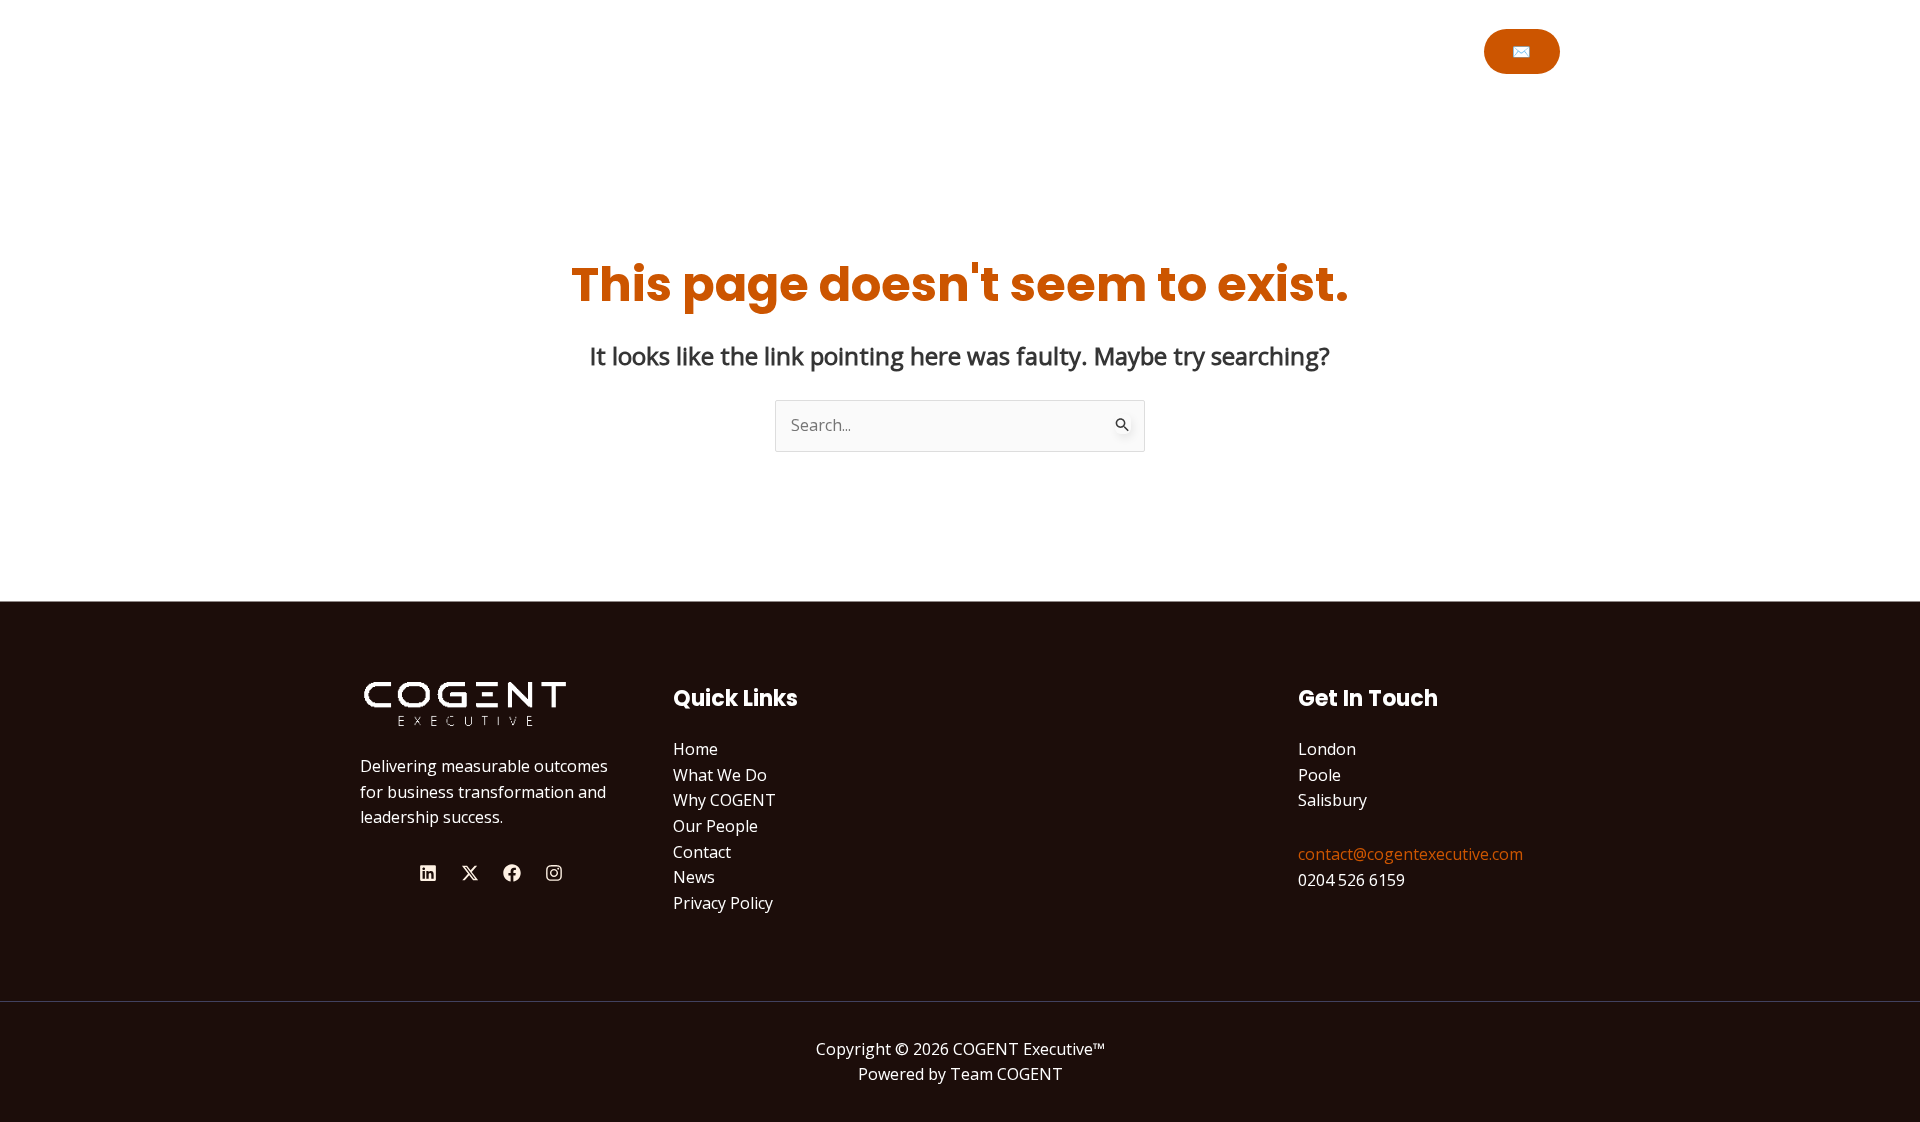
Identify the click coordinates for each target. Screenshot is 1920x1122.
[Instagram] (554, 873)
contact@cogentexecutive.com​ (1410, 854)
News (694, 877)
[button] (1522, 51)
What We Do (963, 51)
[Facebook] (512, 873)
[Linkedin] (428, 873)
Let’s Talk (1297, 51)
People (1203, 51)
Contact (702, 852)
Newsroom (1406, 51)
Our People (715, 826)
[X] (470, 873)
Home (861, 51)
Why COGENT (1093, 51)
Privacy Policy (723, 903)
